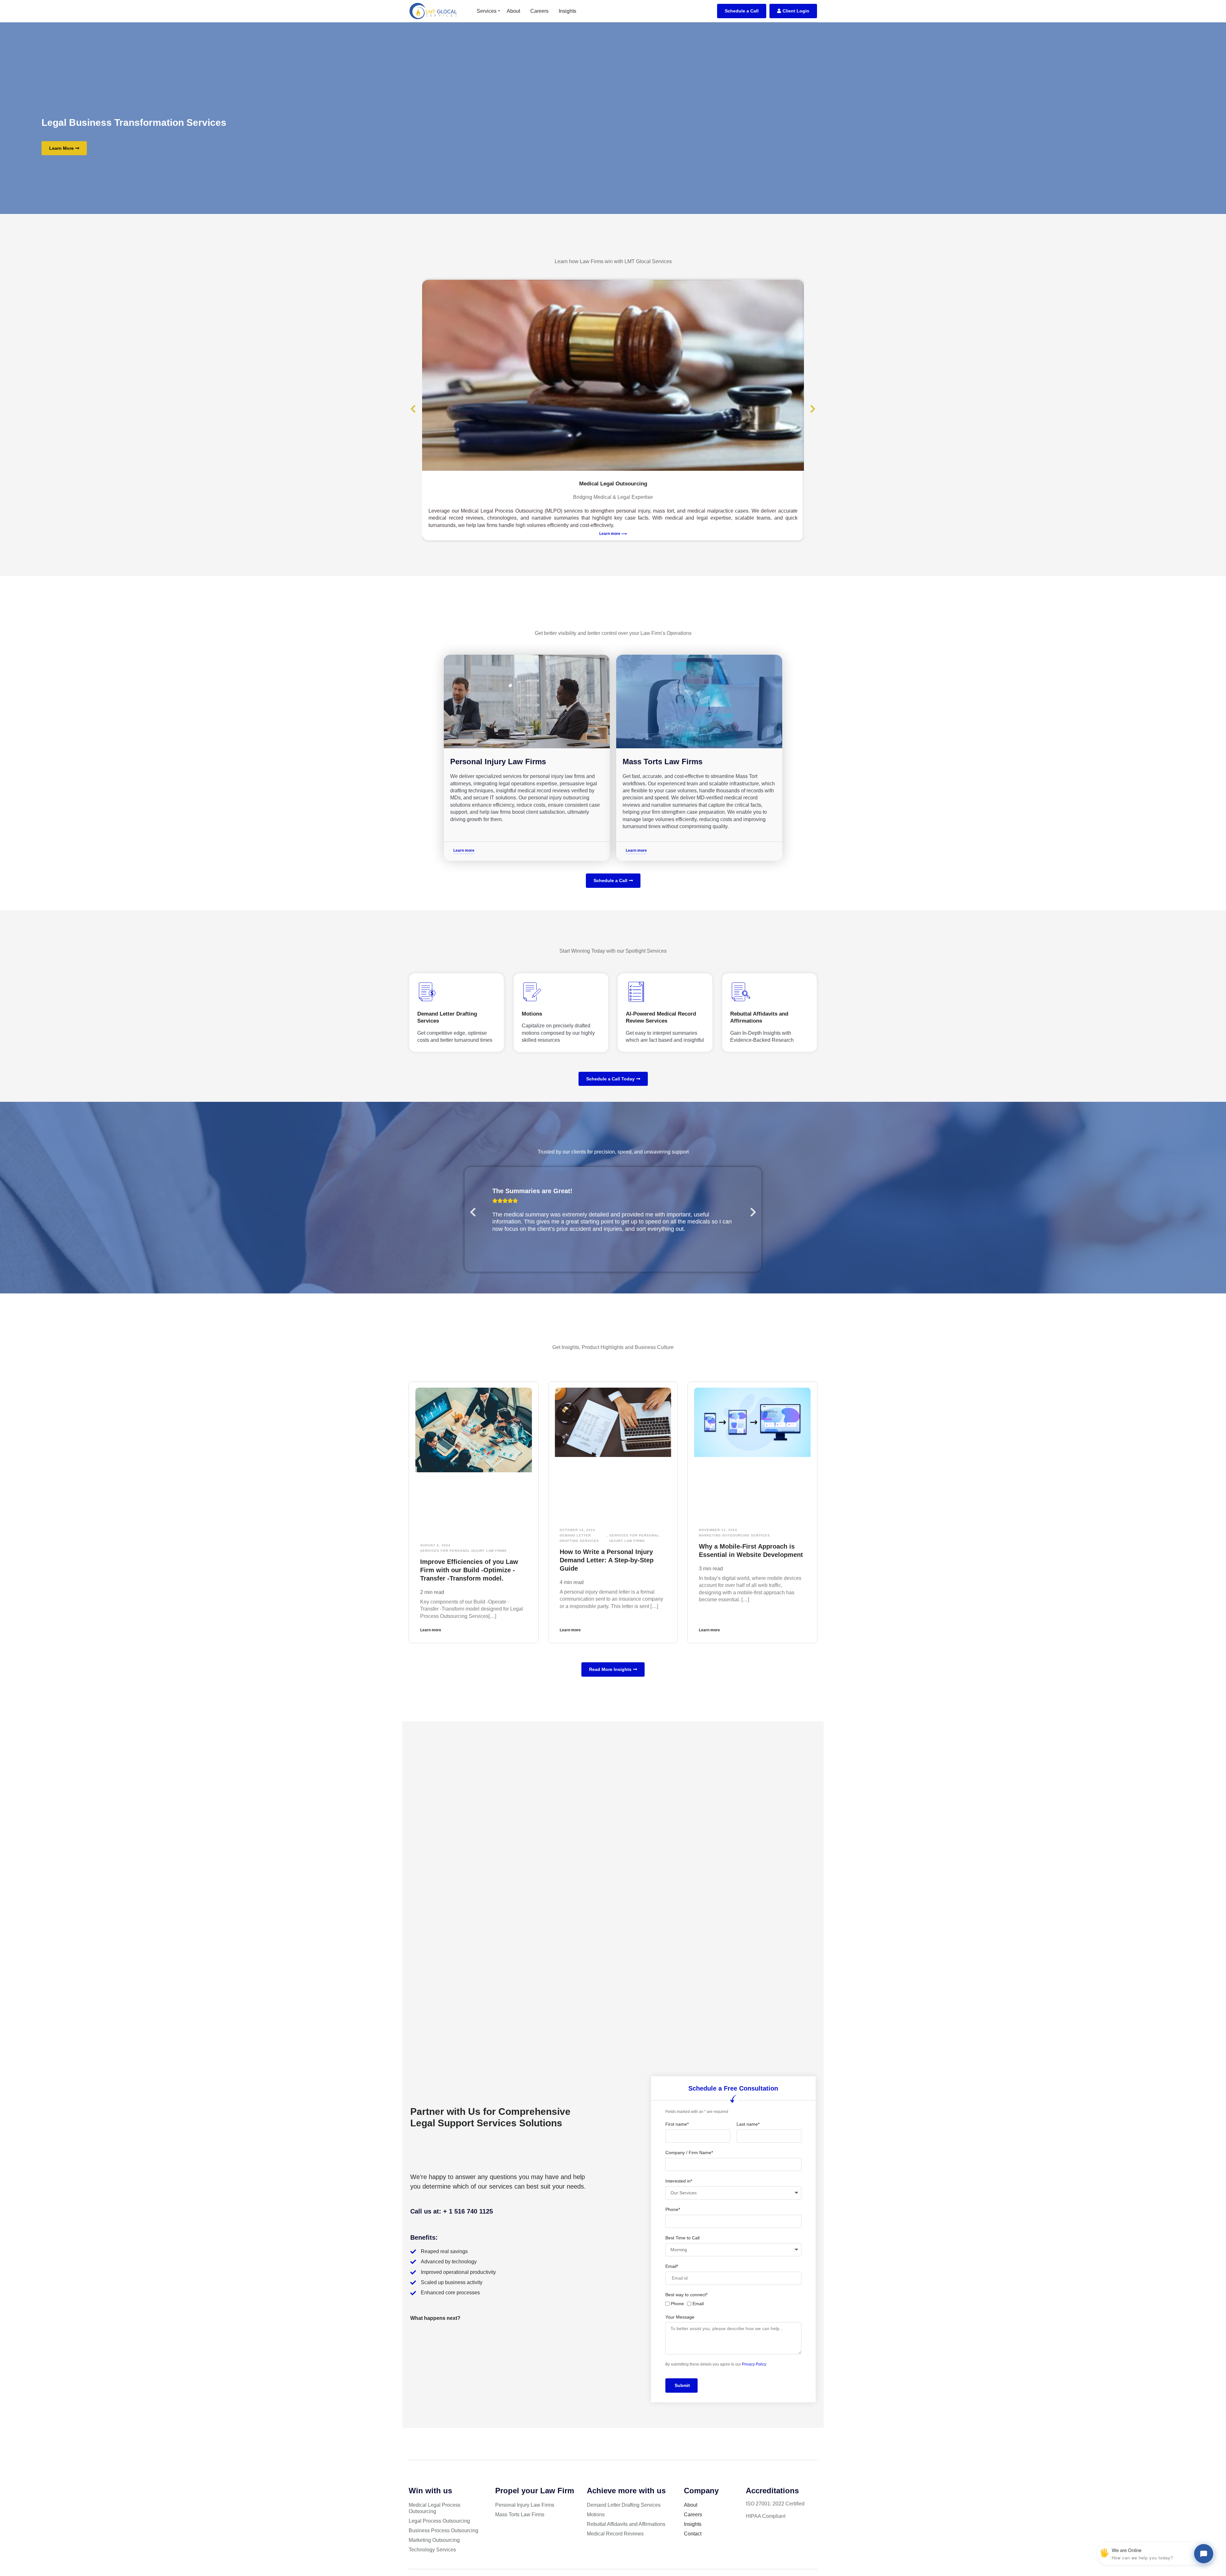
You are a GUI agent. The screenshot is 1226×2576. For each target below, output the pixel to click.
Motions (596, 2515)
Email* (672, 2266)
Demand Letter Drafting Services (579, 1538)
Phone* (673, 2209)
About (513, 11)
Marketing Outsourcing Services (734, 1535)
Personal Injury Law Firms (498, 762)
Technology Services (432, 2550)
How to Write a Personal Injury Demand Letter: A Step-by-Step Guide (607, 1560)
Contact (693, 2534)
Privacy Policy (754, 2364)
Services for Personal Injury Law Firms (463, 1551)
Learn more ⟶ (613, 534)
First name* (677, 2124)
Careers (539, 11)
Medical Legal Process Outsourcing (435, 2508)
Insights (568, 11)
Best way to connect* (686, 2295)
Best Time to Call (682, 2238)
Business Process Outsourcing (443, 2530)
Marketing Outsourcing (434, 2540)
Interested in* (679, 2181)
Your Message (680, 2317)
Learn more (431, 1630)
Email (698, 2304)
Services (487, 11)
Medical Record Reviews (615, 2534)
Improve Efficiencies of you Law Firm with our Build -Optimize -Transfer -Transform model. (469, 1570)
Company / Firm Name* (689, 2153)
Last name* (748, 2124)
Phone (677, 2304)
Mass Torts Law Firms (662, 762)
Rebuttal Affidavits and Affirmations (626, 2524)
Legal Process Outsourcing (439, 2521)
